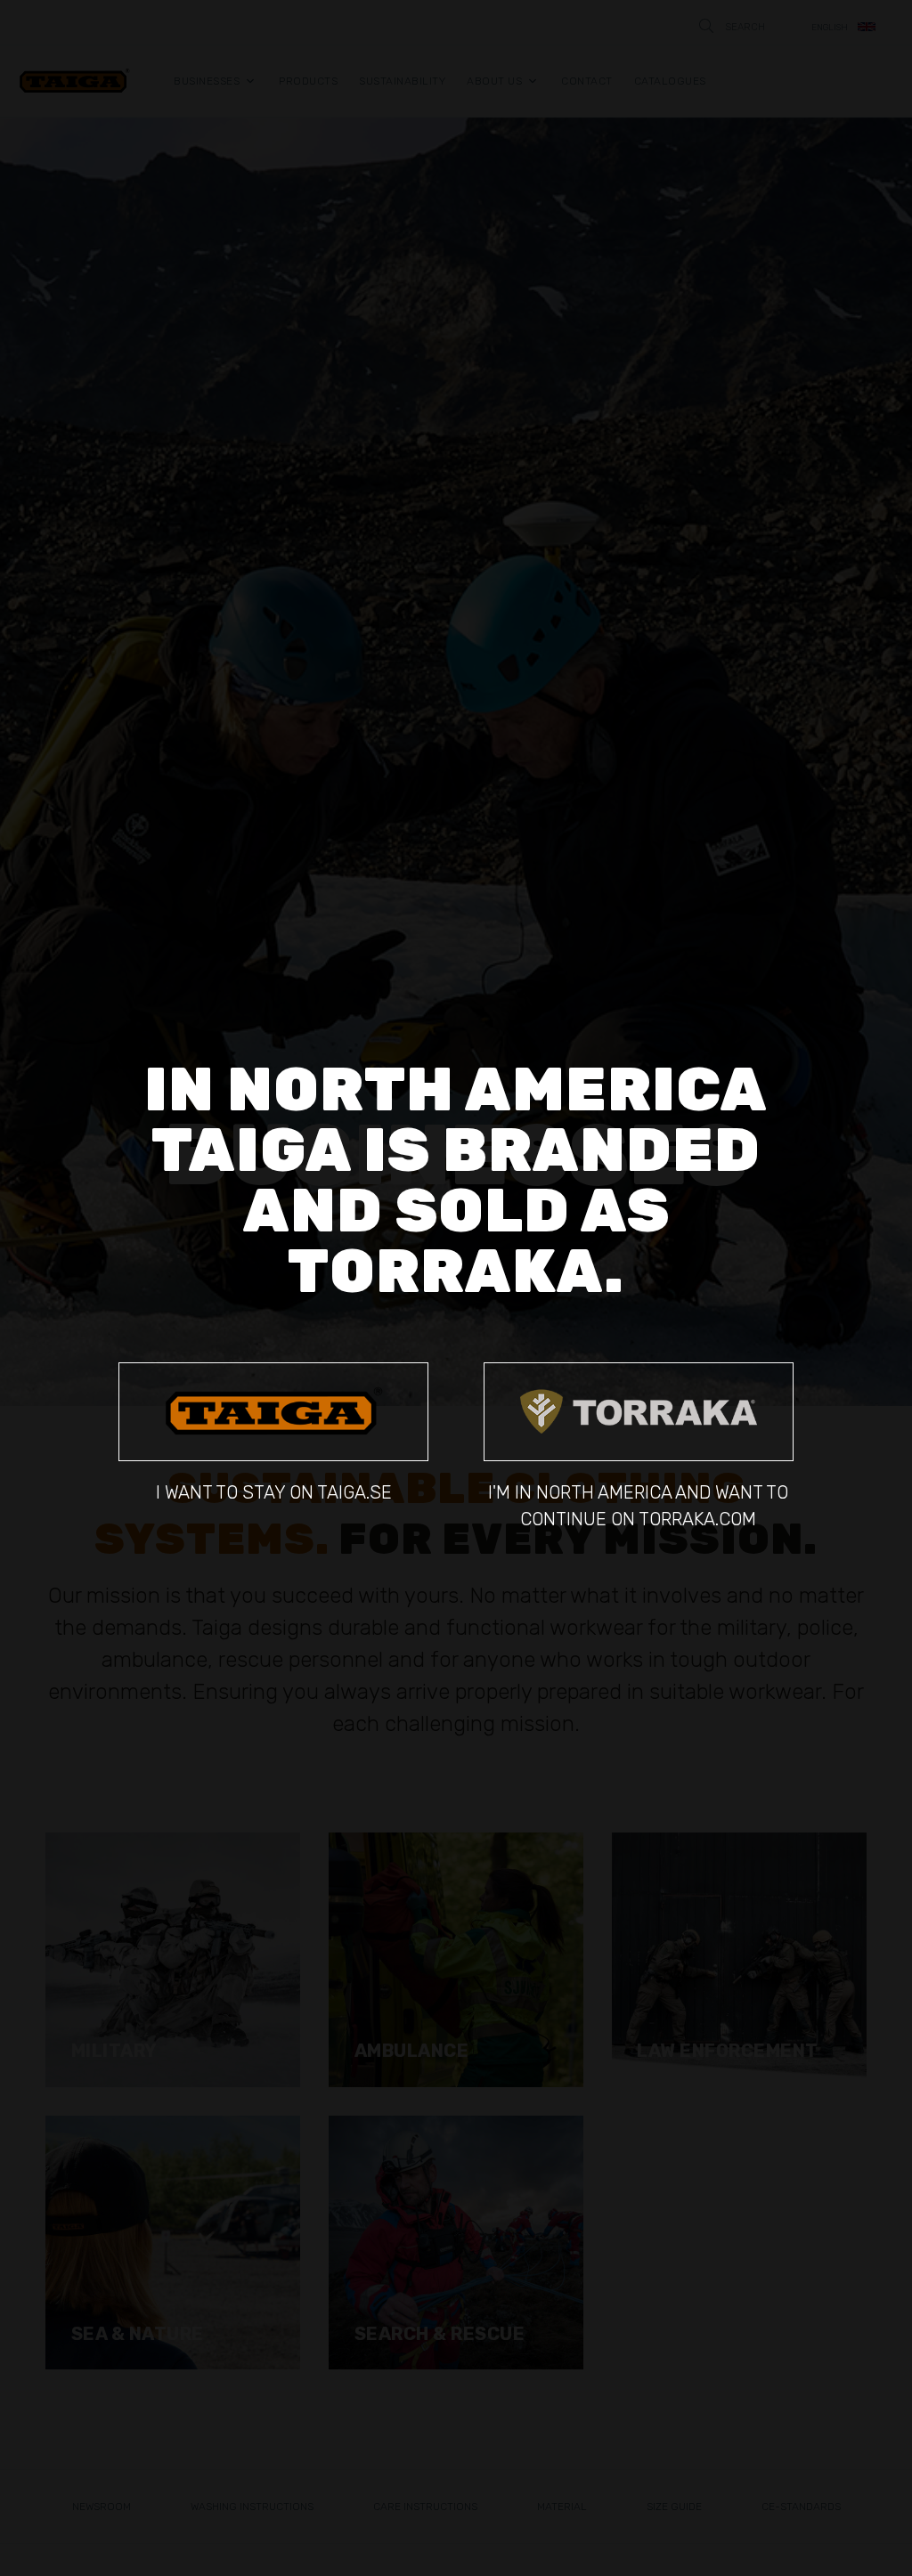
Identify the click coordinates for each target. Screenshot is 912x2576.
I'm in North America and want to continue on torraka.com (638, 1505)
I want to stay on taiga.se (274, 1492)
